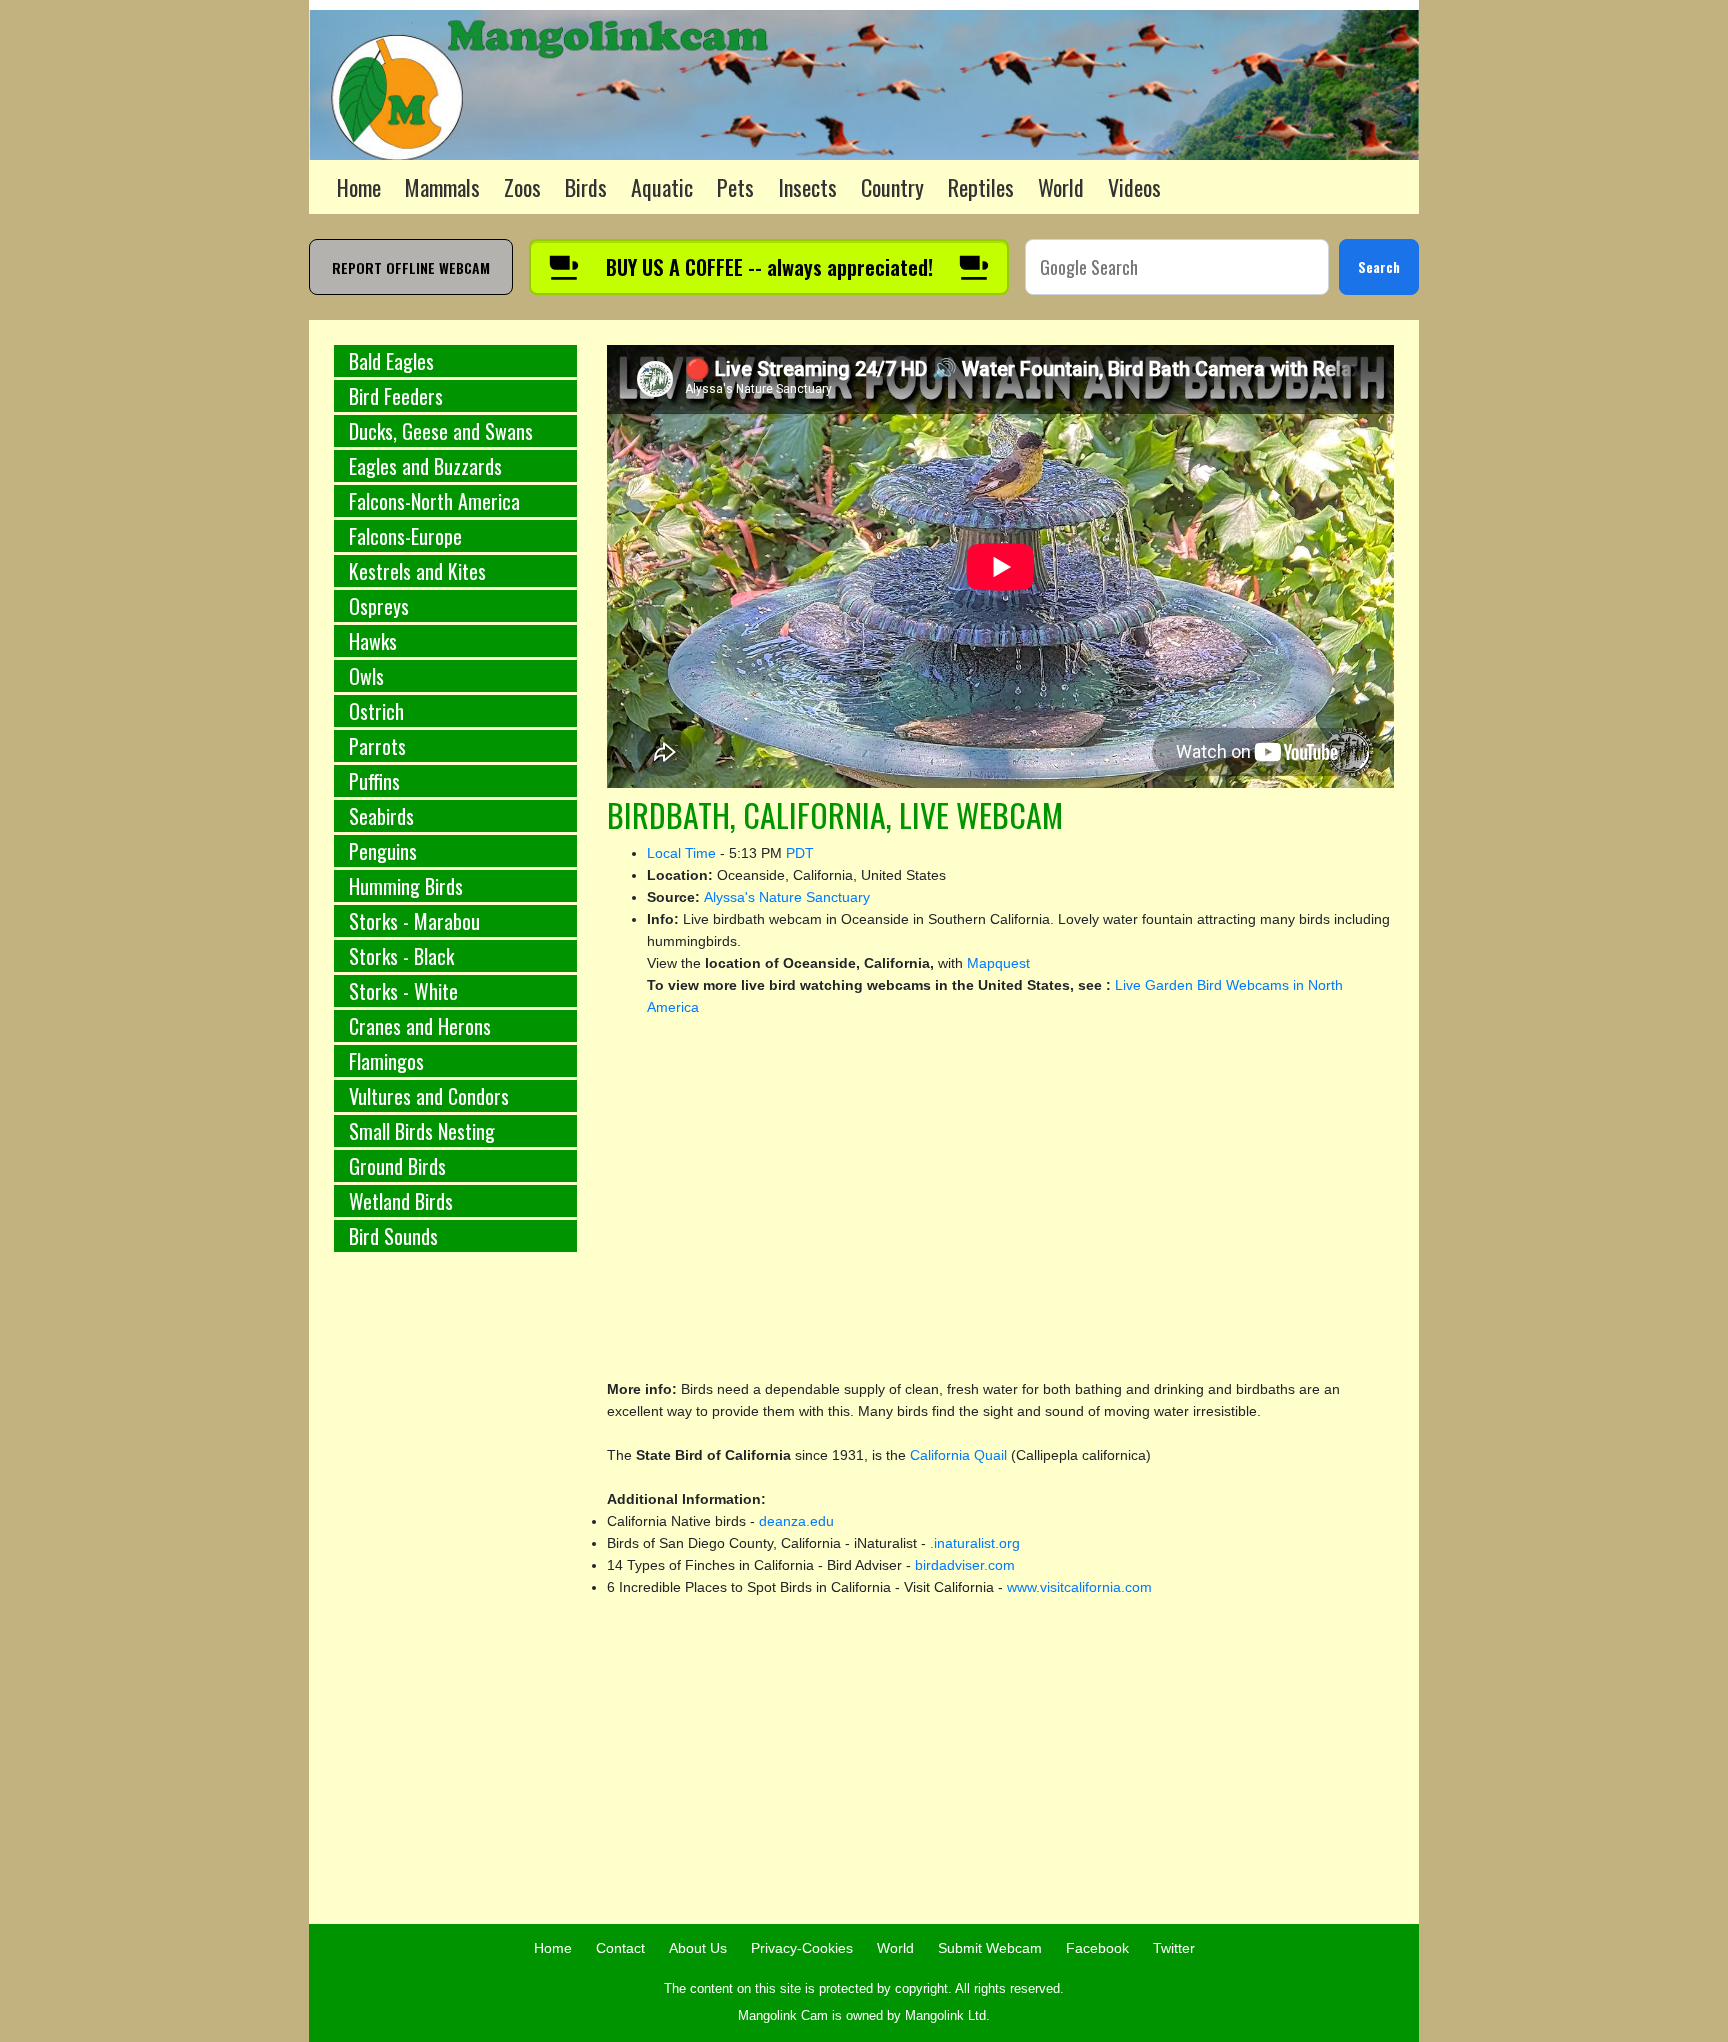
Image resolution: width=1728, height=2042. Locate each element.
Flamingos (386, 1061)
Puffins (374, 781)
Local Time (681, 853)
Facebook (1097, 1948)
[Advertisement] (455, 1599)
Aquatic (662, 187)
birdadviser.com (965, 1565)
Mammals (442, 187)
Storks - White (403, 991)
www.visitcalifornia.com (1079, 1587)
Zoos (522, 187)
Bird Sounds (393, 1236)
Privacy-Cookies (802, 1948)
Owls (366, 676)
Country (892, 187)
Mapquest (998, 963)
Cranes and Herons (420, 1026)
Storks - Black (401, 956)
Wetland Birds (401, 1201)
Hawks (373, 641)
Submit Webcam (990, 1948)
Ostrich (376, 711)
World (1061, 187)
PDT (800, 853)
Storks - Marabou (414, 921)
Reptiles (981, 187)
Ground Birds (397, 1166)
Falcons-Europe (405, 536)
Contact (620, 1948)
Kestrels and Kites (417, 571)
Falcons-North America (434, 501)
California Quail (960, 1455)
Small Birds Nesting (422, 1131)
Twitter (1174, 1948)
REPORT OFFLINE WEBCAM (411, 267)
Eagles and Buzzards (425, 466)
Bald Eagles (391, 361)
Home (359, 187)
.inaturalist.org (975, 1543)
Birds (586, 187)
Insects (807, 187)
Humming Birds (406, 886)
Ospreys (379, 606)
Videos (1134, 187)
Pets (735, 187)
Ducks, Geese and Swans (441, 431)
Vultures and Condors (429, 1096)
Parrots (377, 746)
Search (1379, 266)
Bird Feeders (396, 396)
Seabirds (381, 816)
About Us (698, 1948)
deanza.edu (796, 1521)
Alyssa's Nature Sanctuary (787, 897)
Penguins (383, 851)
